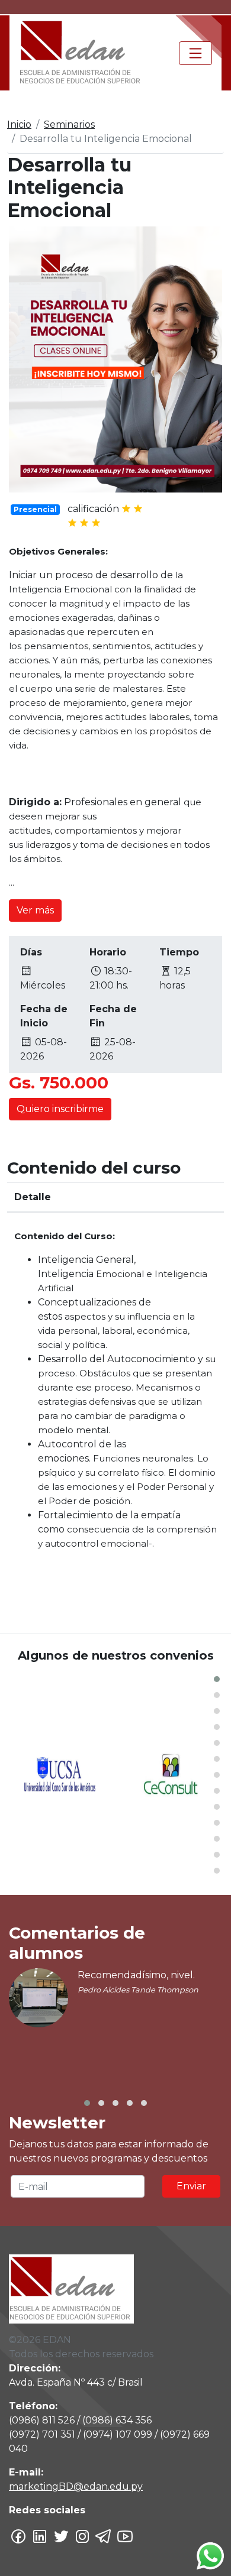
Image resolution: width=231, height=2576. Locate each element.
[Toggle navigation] (195, 53)
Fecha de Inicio (44, 1016)
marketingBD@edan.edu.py (76, 2486)
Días (31, 952)
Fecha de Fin (113, 1016)
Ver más (35, 910)
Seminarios (69, 124)
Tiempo (179, 952)
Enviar (191, 2186)
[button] (217, 1679)
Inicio (19, 124)
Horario (108, 952)
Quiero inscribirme (60, 1109)
